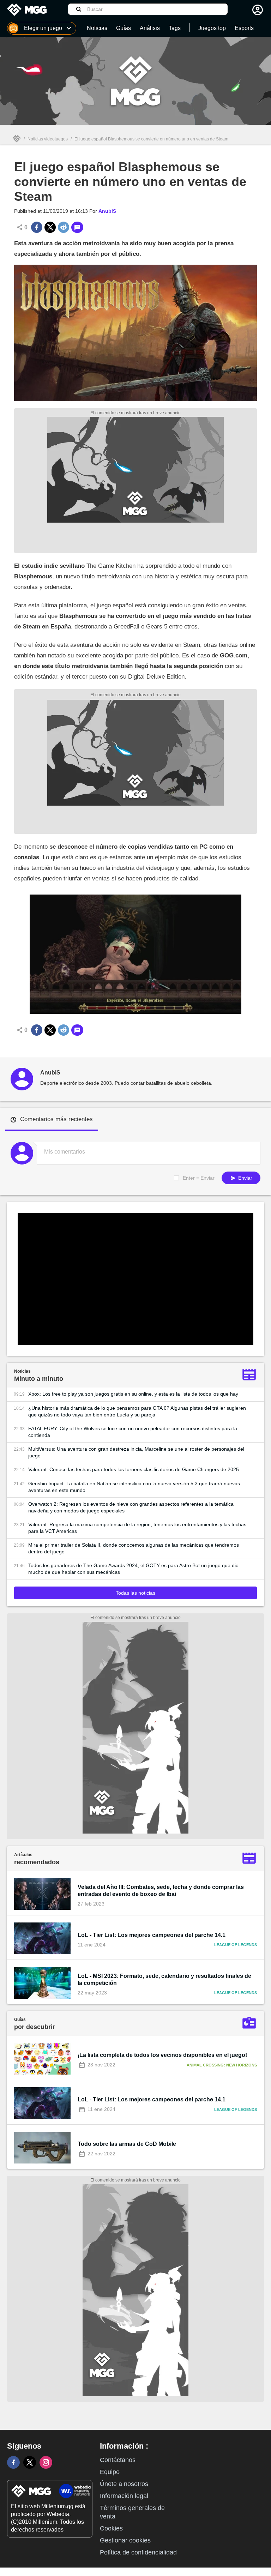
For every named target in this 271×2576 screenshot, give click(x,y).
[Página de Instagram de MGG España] (46, 2462)
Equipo (110, 2472)
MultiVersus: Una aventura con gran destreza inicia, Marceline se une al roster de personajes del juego (136, 1452)
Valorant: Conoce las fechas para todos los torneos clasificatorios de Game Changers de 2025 (134, 1469)
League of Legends (236, 1945)
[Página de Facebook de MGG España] (13, 2462)
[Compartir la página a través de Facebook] (37, 227)
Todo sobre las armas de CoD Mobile (127, 2144)
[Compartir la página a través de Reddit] (64, 227)
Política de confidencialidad (138, 2552)
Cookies (111, 2528)
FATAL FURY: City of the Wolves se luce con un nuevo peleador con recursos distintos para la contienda (133, 1432)
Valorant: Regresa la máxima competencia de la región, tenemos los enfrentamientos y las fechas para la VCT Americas (137, 1528)
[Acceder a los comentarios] (77, 227)
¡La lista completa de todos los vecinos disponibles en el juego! (162, 2055)
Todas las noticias (135, 1593)
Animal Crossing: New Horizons (222, 2065)
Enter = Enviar (199, 1178)
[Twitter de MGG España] (30, 2462)
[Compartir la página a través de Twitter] (50, 227)
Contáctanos (118, 2460)
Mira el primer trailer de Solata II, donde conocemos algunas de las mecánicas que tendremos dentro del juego (134, 1548)
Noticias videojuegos (48, 139)
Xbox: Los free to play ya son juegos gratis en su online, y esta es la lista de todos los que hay (133, 1394)
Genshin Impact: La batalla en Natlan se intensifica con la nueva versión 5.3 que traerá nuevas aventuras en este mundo (134, 1487)
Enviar (245, 1178)
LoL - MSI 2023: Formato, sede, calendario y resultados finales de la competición (164, 1979)
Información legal (124, 2496)
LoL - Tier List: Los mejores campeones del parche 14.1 (152, 1935)
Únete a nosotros (124, 2484)
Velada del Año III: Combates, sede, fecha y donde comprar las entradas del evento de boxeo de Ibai (161, 1891)
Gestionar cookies (125, 2540)
